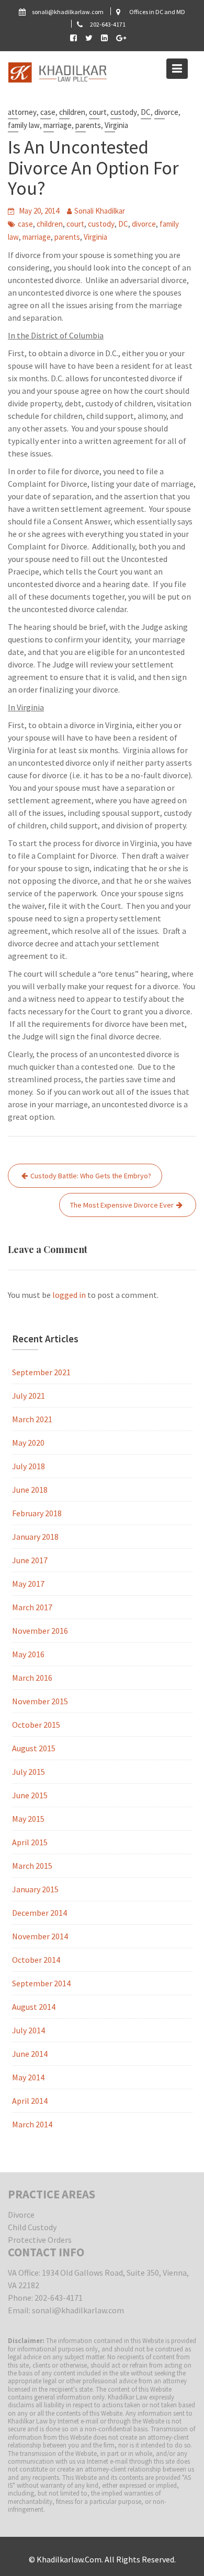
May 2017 (28, 1584)
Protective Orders (40, 2240)
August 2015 (34, 1748)
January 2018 (35, 1537)
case (48, 112)
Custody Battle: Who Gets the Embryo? (91, 1176)
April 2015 (30, 1842)
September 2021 (41, 1372)
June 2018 (30, 1490)
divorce (166, 112)
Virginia (116, 125)
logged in (69, 1295)
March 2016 (32, 1678)
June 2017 (30, 1560)
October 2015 (36, 1725)
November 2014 (40, 1936)
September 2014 (41, 1983)
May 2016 (28, 1654)
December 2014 (39, 1913)
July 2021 (29, 1396)
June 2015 (30, 1795)
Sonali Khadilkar (100, 211)
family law (24, 125)
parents (88, 125)
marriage (58, 125)
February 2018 (37, 1513)
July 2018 (29, 1466)
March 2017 (32, 1607)
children (72, 112)
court (98, 112)
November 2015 (40, 1701)
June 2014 (30, 2054)
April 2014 (30, 2101)
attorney (22, 112)
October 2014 (36, 1960)
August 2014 (34, 2007)
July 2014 (29, 2030)
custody (124, 112)
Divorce (21, 2215)
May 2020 (28, 1443)
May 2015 (28, 1819)
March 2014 (32, 2124)
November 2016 (40, 1631)
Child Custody (32, 2227)
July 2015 (29, 1772)
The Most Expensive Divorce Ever (122, 1205)
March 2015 (32, 1866)
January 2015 (35, 1889)
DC (146, 112)
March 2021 (32, 1419)
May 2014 (28, 2077)
